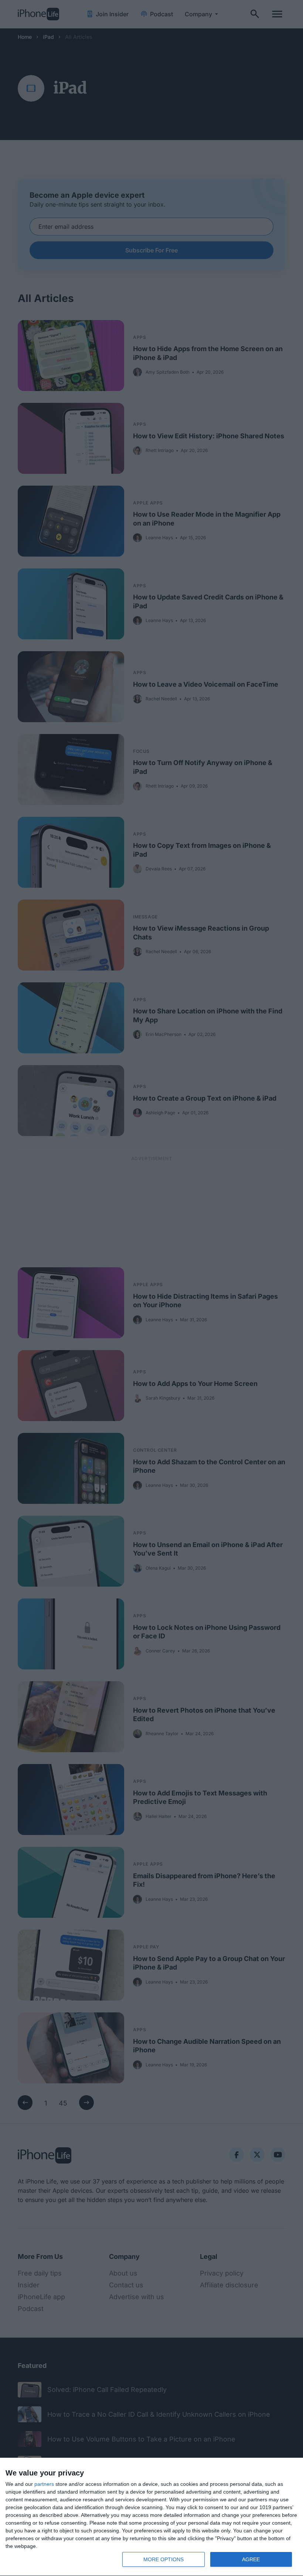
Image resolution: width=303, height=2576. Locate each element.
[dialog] (151, 2517)
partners (44, 2484)
